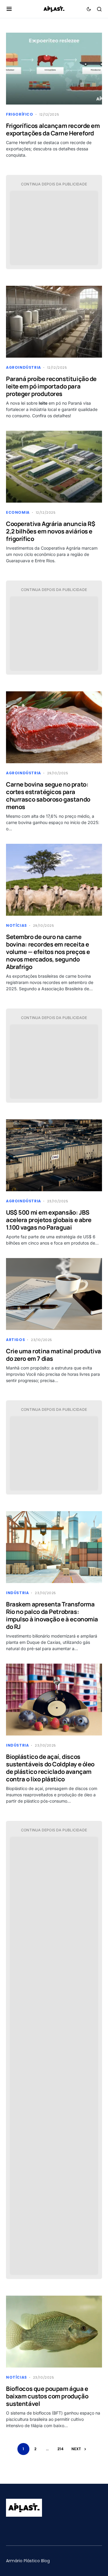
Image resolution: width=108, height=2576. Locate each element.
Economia (18, 512)
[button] (9, 9)
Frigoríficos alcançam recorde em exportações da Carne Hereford (53, 129)
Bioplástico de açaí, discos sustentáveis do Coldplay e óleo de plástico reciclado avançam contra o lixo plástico (50, 1768)
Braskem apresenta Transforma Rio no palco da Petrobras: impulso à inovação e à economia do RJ (52, 1615)
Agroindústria (24, 367)
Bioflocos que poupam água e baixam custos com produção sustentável (47, 2396)
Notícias (16, 925)
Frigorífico (20, 114)
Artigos (15, 1340)
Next (76, 2449)
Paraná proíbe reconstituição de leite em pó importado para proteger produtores (51, 386)
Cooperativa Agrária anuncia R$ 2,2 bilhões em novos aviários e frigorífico (51, 531)
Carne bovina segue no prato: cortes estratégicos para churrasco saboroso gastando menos (48, 796)
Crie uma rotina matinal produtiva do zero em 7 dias (53, 1355)
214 (60, 2449)
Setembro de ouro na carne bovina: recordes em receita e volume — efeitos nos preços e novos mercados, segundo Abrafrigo (48, 952)
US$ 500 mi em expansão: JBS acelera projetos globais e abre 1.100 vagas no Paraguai (49, 1220)
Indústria (17, 1593)
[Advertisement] (54, 229)
